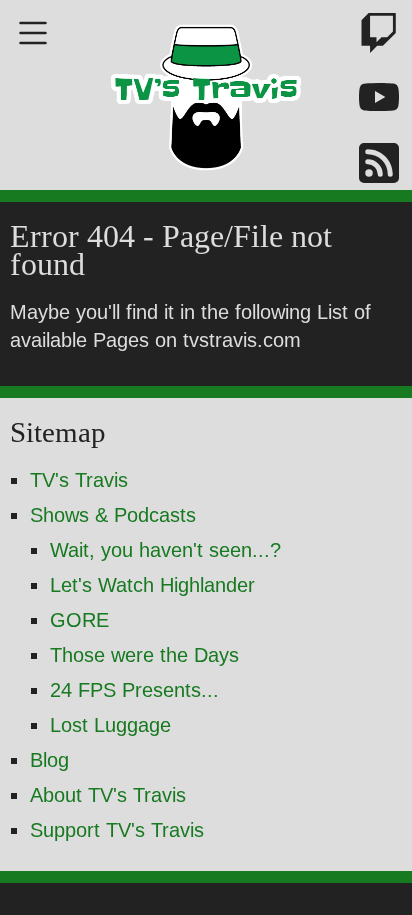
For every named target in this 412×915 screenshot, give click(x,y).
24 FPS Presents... (134, 690)
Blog (49, 760)
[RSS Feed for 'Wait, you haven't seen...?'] (367, 166)
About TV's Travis (108, 795)
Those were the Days (144, 655)
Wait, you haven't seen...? (165, 550)
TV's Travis (79, 480)
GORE (79, 620)
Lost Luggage (110, 725)
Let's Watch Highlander (152, 585)
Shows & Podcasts (113, 515)
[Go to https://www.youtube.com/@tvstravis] (367, 101)
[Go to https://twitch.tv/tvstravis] (367, 36)
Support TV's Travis (117, 830)
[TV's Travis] (206, 91)
